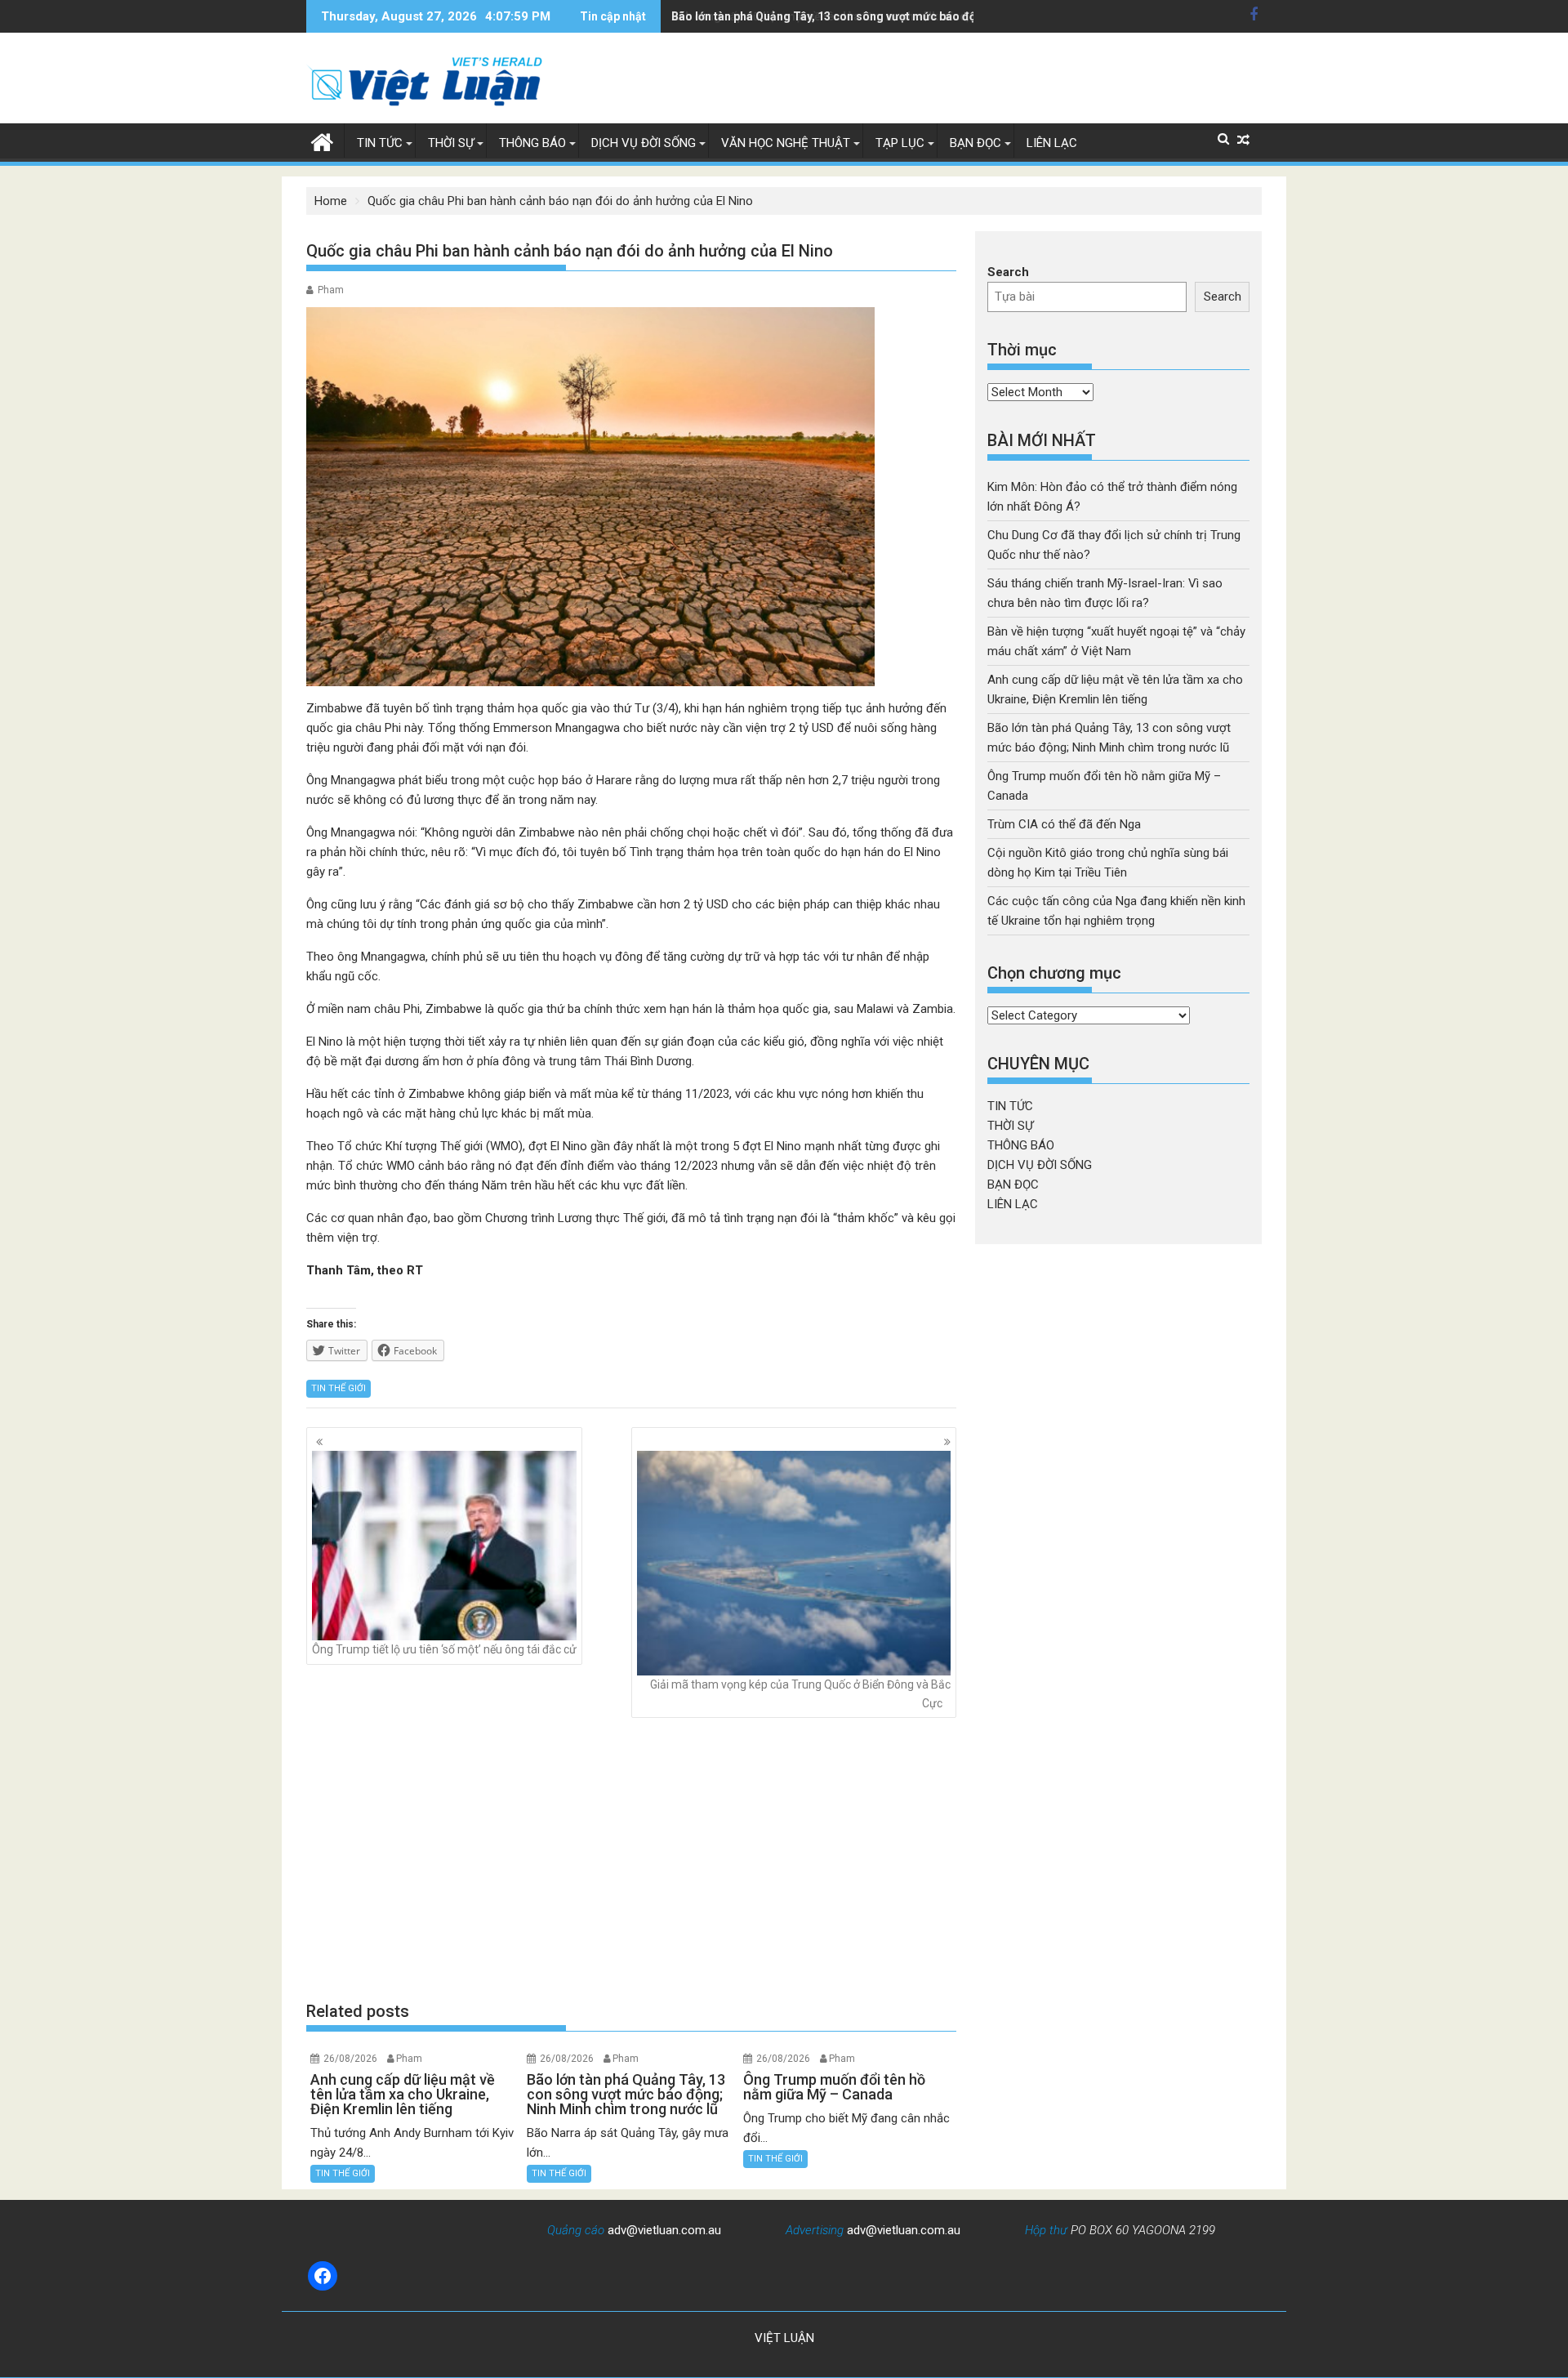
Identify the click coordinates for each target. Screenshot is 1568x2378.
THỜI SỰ (451, 143)
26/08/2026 (350, 2059)
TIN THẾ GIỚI (339, 1388)
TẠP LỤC (900, 143)
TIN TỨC (380, 143)
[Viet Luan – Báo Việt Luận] (322, 141)
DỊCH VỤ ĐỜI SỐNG (644, 143)
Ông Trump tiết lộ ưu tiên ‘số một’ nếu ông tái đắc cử (444, 1649)
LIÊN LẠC (1052, 143)
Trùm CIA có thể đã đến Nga (1064, 824)
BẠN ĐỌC (976, 143)
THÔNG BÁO (532, 143)
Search (1008, 272)
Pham (331, 290)
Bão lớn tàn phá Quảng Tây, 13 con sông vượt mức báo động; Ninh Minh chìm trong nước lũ (912, 16)
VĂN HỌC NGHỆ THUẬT (786, 143)
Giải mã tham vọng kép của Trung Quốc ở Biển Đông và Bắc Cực (800, 1693)
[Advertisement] (631, 1859)
